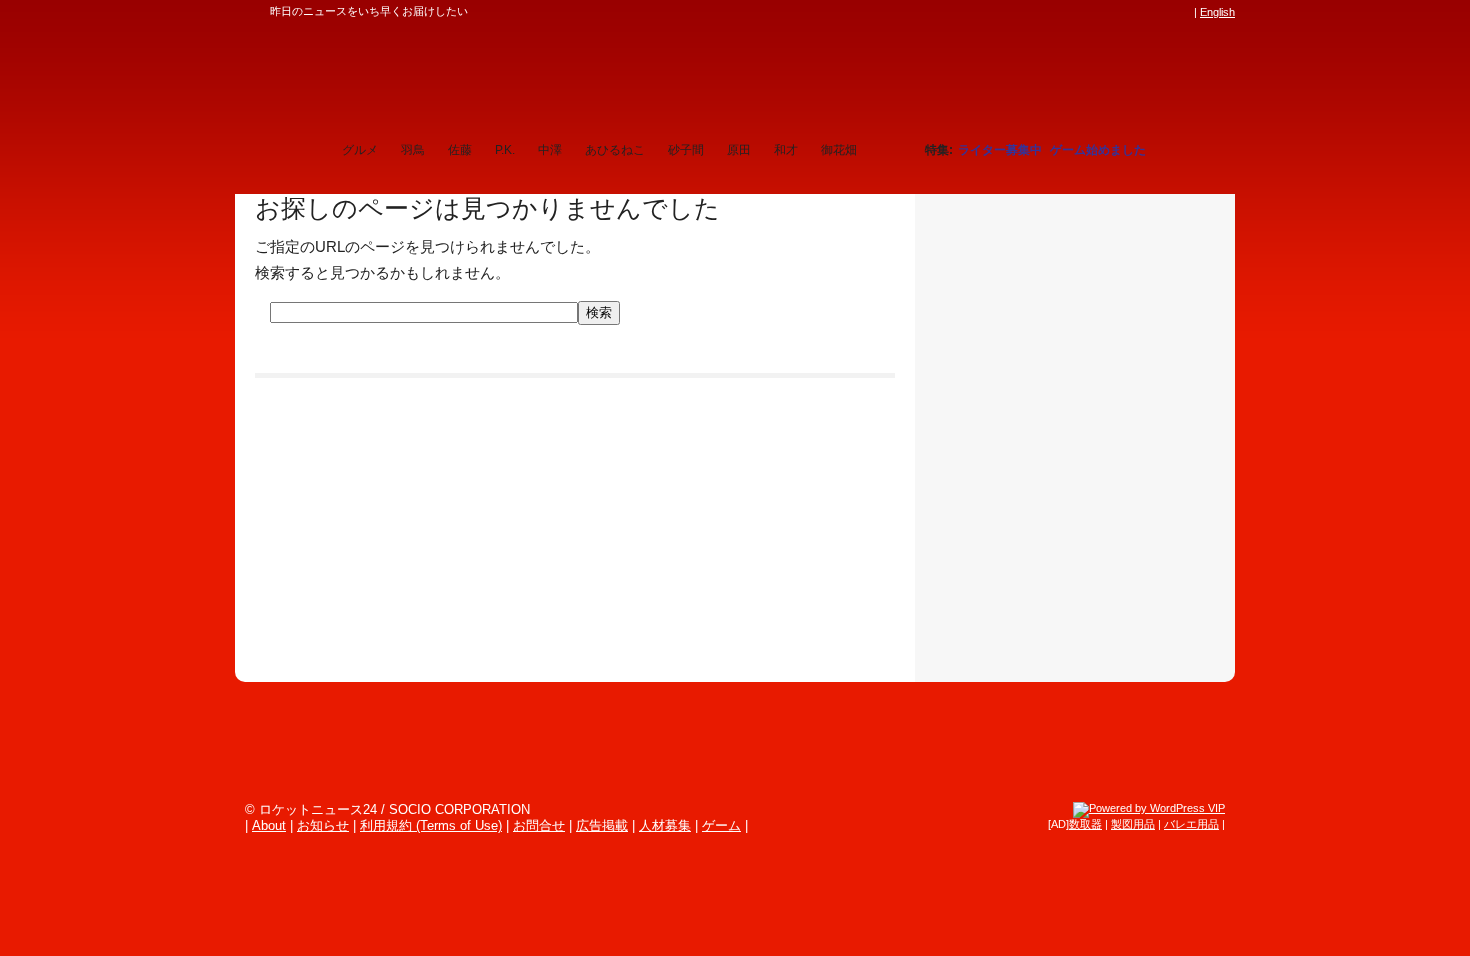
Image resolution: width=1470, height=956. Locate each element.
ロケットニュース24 (470, 75)
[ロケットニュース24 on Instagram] (1126, 12)
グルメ (360, 150)
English (1217, 12)
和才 (786, 150)
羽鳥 (413, 150)
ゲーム (721, 825)
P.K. (505, 150)
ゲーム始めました (1098, 150)
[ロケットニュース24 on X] (1069, 12)
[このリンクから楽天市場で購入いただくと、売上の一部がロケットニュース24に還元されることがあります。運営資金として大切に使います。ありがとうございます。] (1050, 12)
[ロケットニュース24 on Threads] (1107, 12)
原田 (739, 150)
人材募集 (665, 825)
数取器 (1085, 824)
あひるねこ (615, 150)
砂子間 (686, 150)
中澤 (550, 150)
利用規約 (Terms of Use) (431, 825)
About (269, 825)
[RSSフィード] (1183, 12)
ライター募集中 (1000, 150)
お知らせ (323, 825)
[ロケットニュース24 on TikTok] (1145, 12)
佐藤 (460, 150)
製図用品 (1133, 824)
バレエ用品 (1191, 824)
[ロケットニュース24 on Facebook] (1088, 12)
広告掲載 (602, 825)
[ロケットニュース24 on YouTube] (1164, 12)
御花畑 (839, 150)
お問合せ (539, 825)
